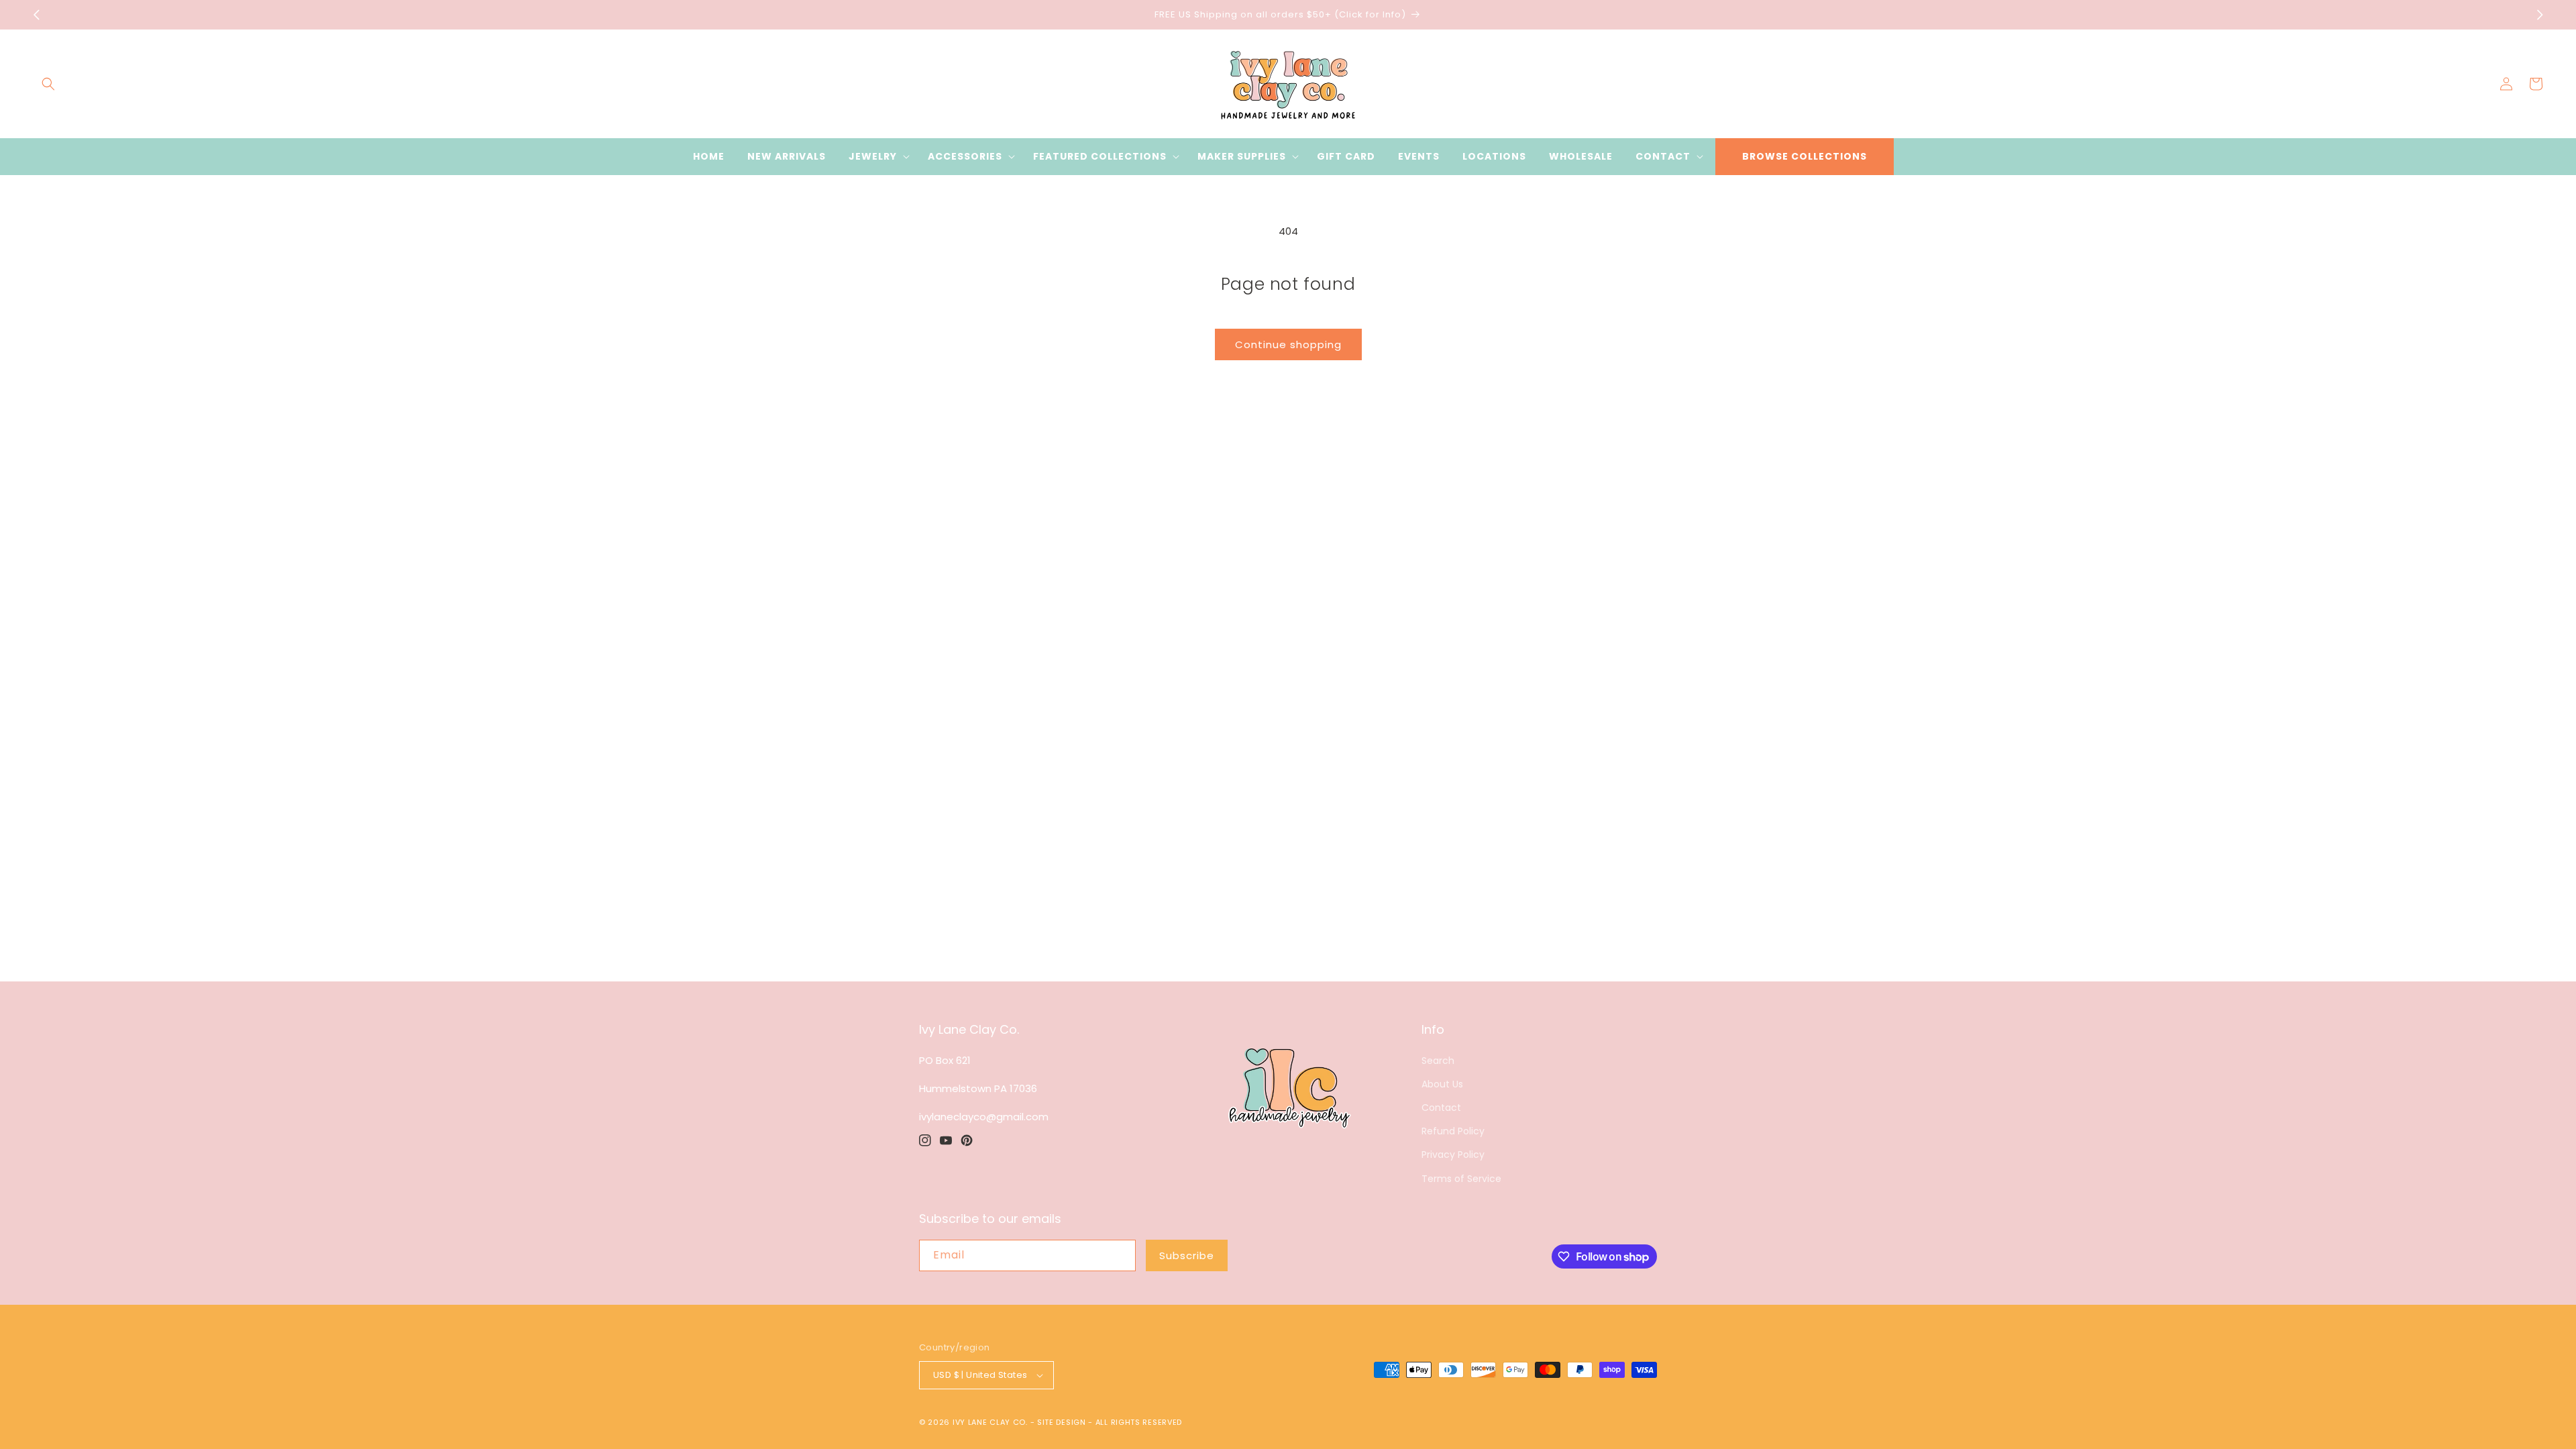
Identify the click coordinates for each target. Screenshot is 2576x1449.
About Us (1442, 1084)
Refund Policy (1453, 1131)
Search (1438, 1061)
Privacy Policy (1453, 1155)
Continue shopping (1288, 344)
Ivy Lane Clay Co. (990, 1422)
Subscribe (1187, 1255)
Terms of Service (1461, 1179)
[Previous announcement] (36, 15)
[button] (48, 84)
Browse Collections (1805, 156)
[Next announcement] (2540, 15)
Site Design (1062, 1422)
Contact (1441, 1108)
